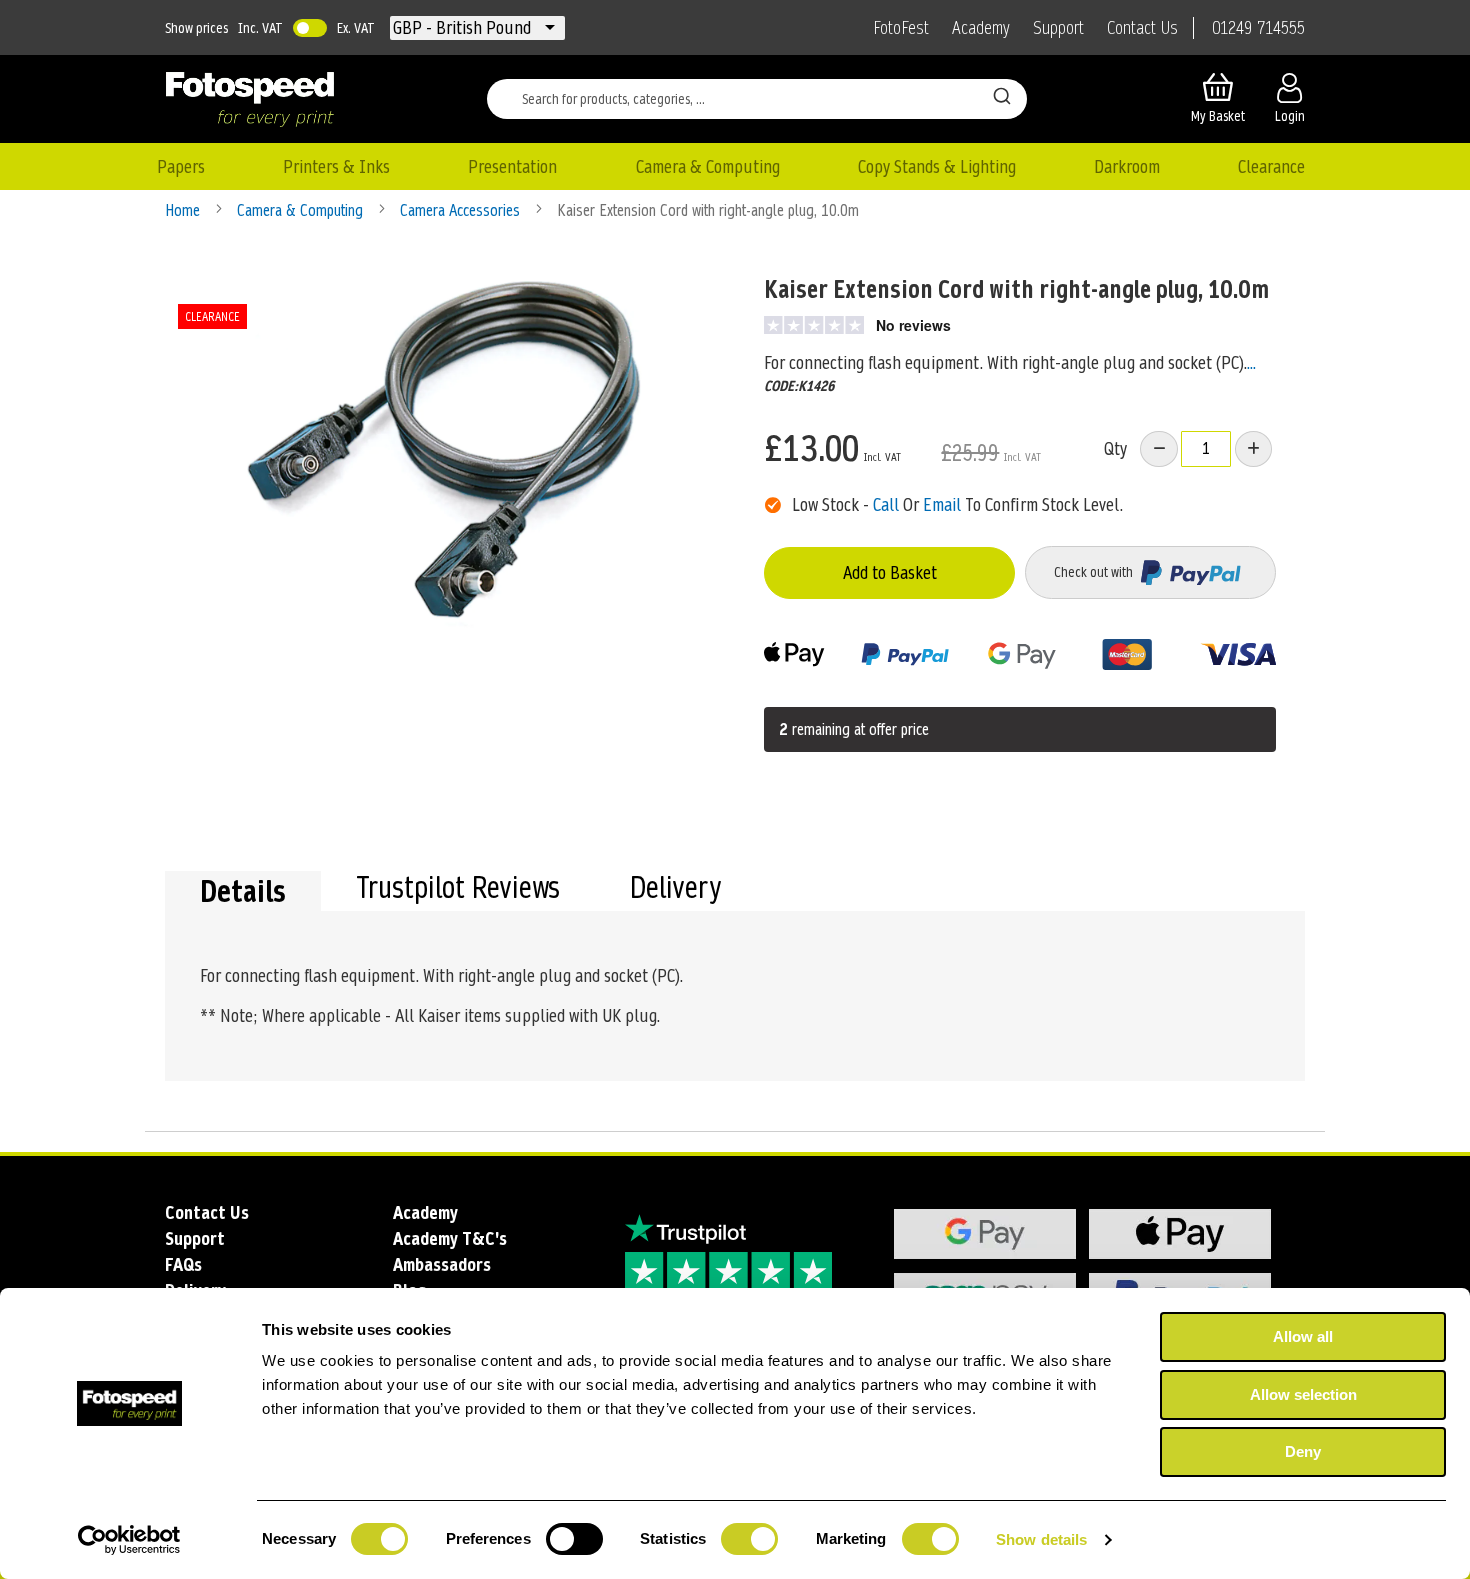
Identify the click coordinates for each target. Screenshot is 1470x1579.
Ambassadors (442, 1264)
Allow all (1303, 1336)
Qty (1115, 448)
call (886, 504)
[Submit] (1002, 95)
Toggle (310, 28)
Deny (1303, 1451)
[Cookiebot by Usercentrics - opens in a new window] (129, 1540)
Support (1058, 28)
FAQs (183, 1264)
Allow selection (1303, 1394)
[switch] (574, 1541)
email (942, 504)
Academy (981, 28)
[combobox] (757, 99)
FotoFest (901, 28)
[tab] (243, 891)
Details (243, 891)
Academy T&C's (450, 1238)
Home (184, 210)
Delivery (675, 890)
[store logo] (250, 99)
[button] (464, 28)
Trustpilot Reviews (458, 890)
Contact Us (1142, 28)
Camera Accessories (462, 210)
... (1251, 362)
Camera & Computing (302, 210)
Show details (1041, 1539)
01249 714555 (1258, 28)
